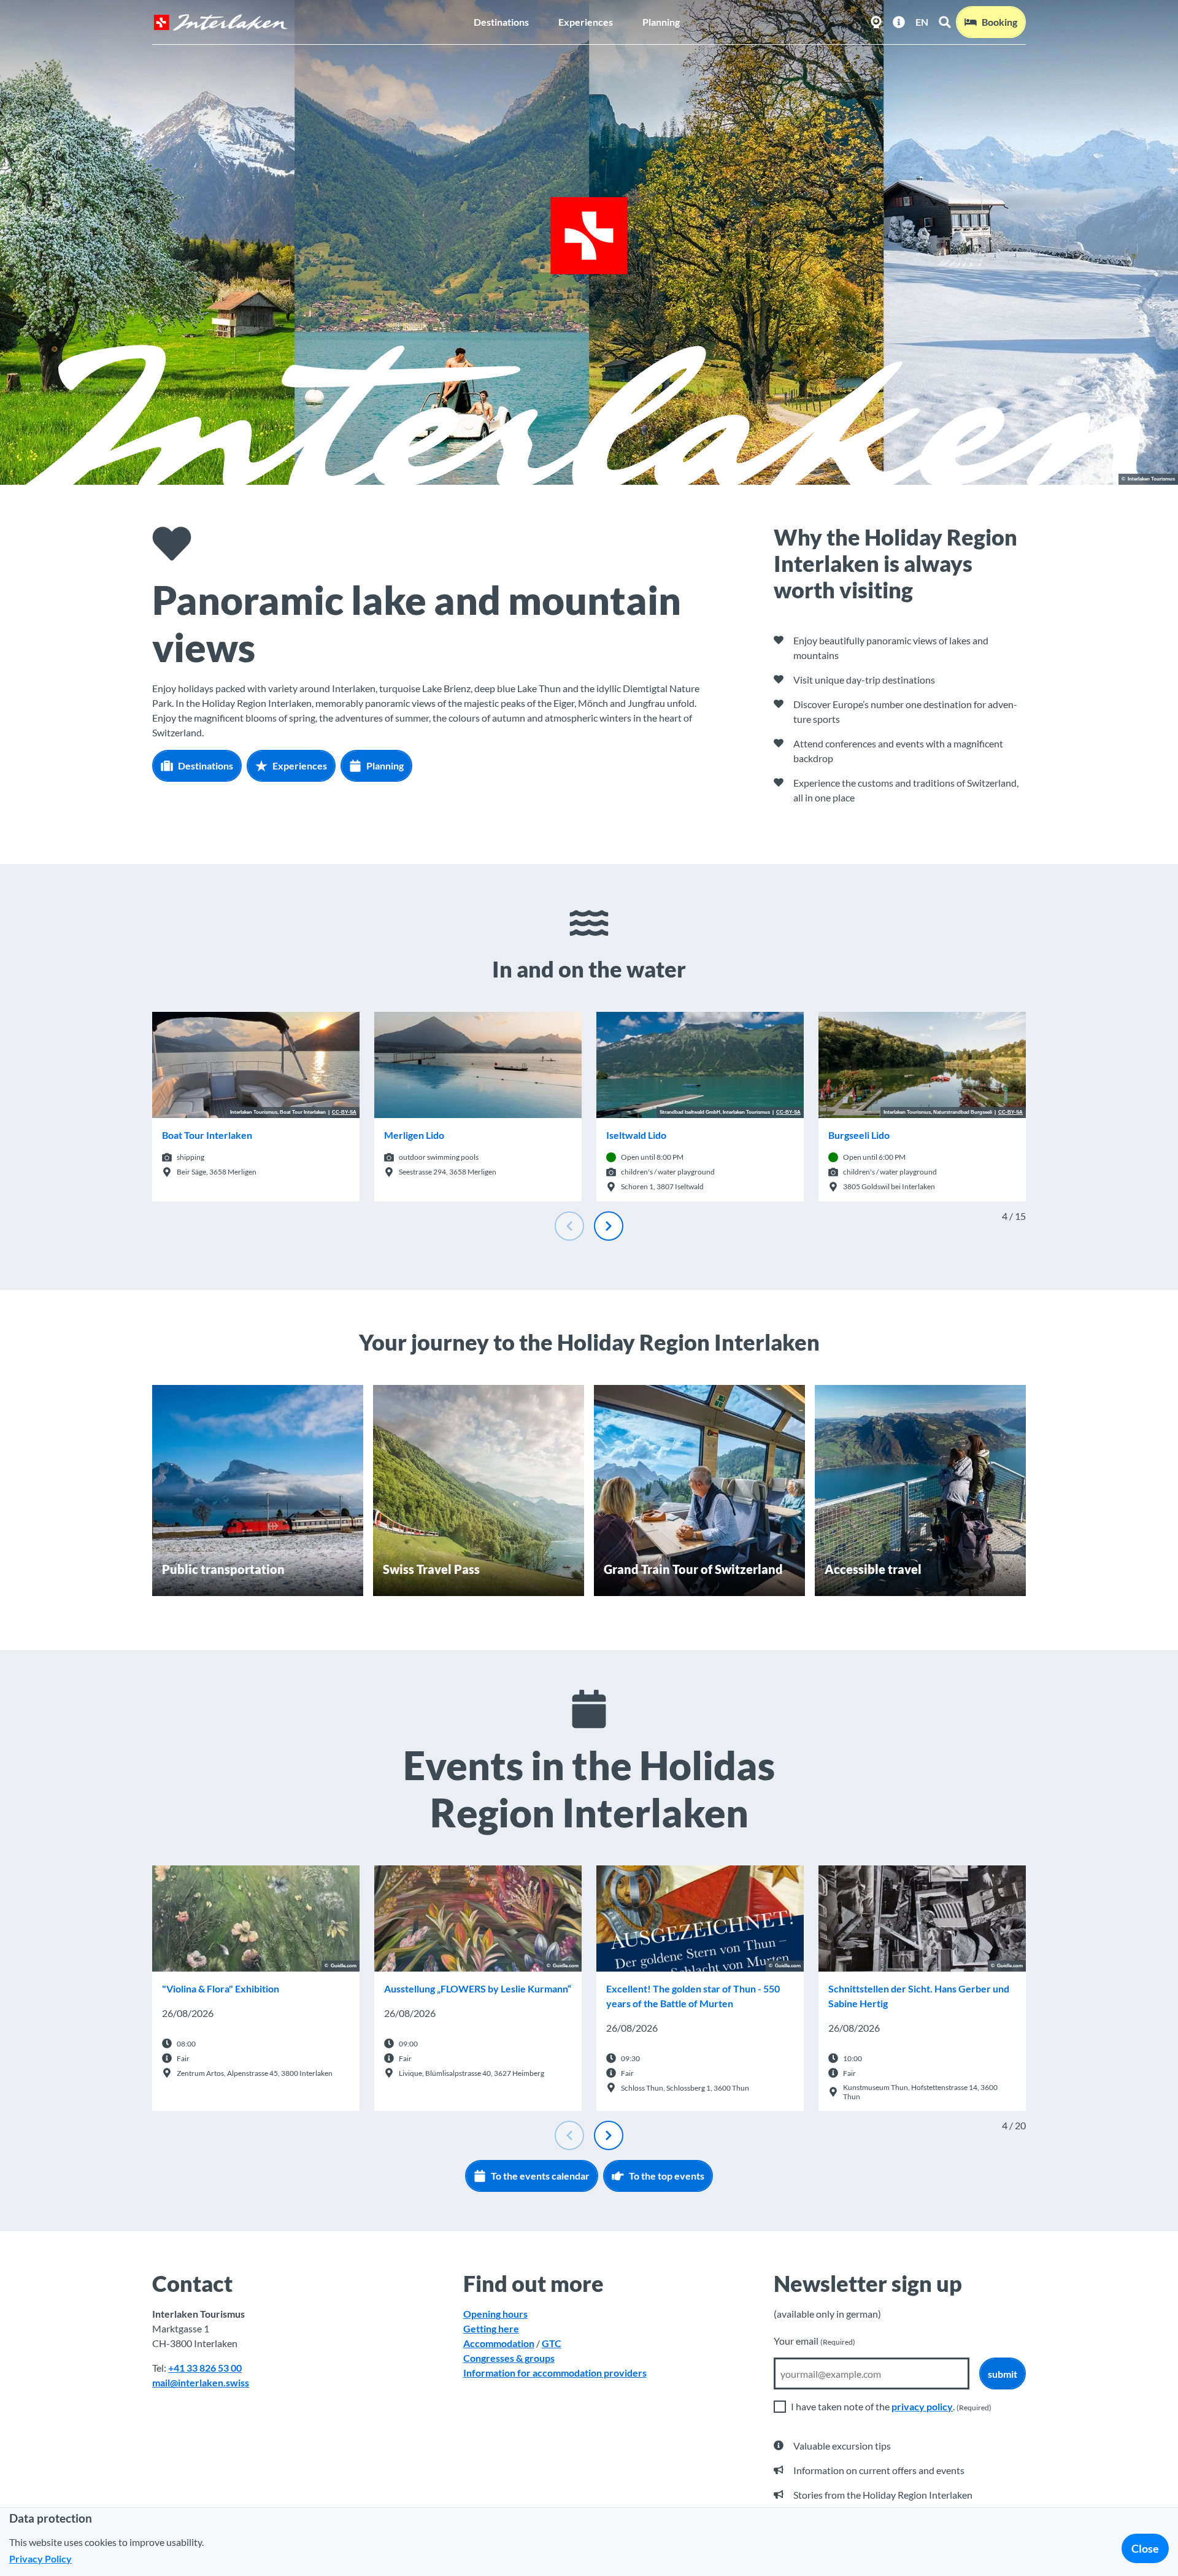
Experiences (586, 22)
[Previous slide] (569, 1226)
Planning (661, 22)
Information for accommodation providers (555, 2373)
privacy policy (922, 2406)
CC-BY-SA (344, 1113)
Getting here (491, 2328)
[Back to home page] (220, 22)
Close (1145, 2548)
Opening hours (495, 2314)
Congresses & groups (509, 2358)
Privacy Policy (40, 2559)
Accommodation (499, 2343)
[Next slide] (609, 1226)
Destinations (501, 22)
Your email (814, 2341)
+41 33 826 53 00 (205, 2368)
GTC (552, 2343)
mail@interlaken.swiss (201, 2382)
